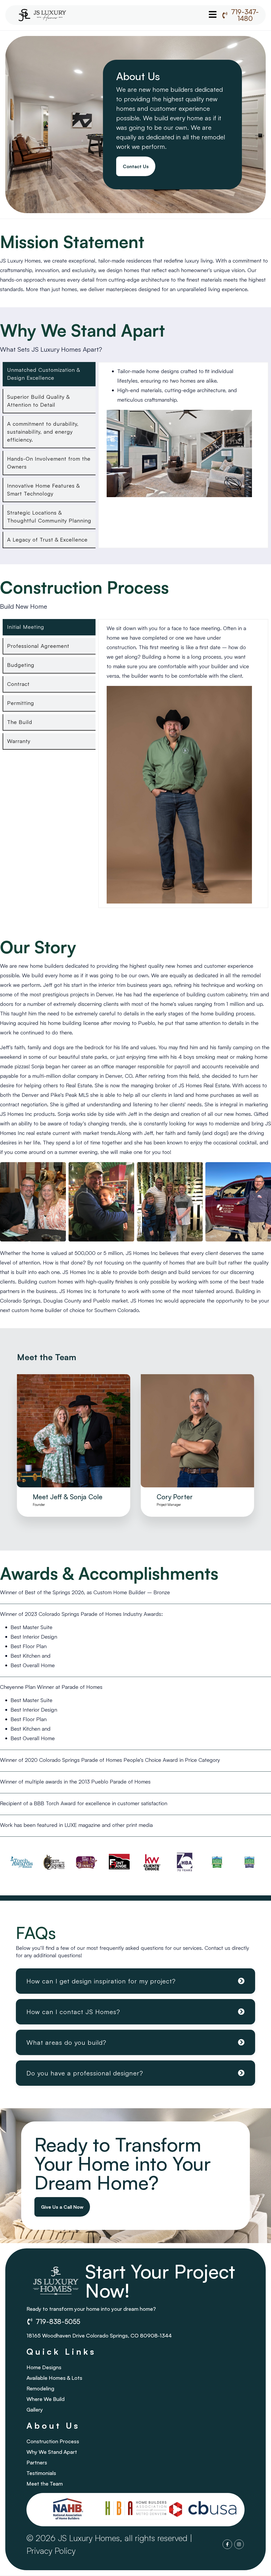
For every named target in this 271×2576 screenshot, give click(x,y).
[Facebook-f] (227, 2544)
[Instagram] (239, 2544)
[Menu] (213, 14)
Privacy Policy (51, 2551)
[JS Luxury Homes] (42, 15)
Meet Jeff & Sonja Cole (68, 1497)
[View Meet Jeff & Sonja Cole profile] (74, 1490)
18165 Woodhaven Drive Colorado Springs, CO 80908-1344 (99, 2336)
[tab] (49, 374)
